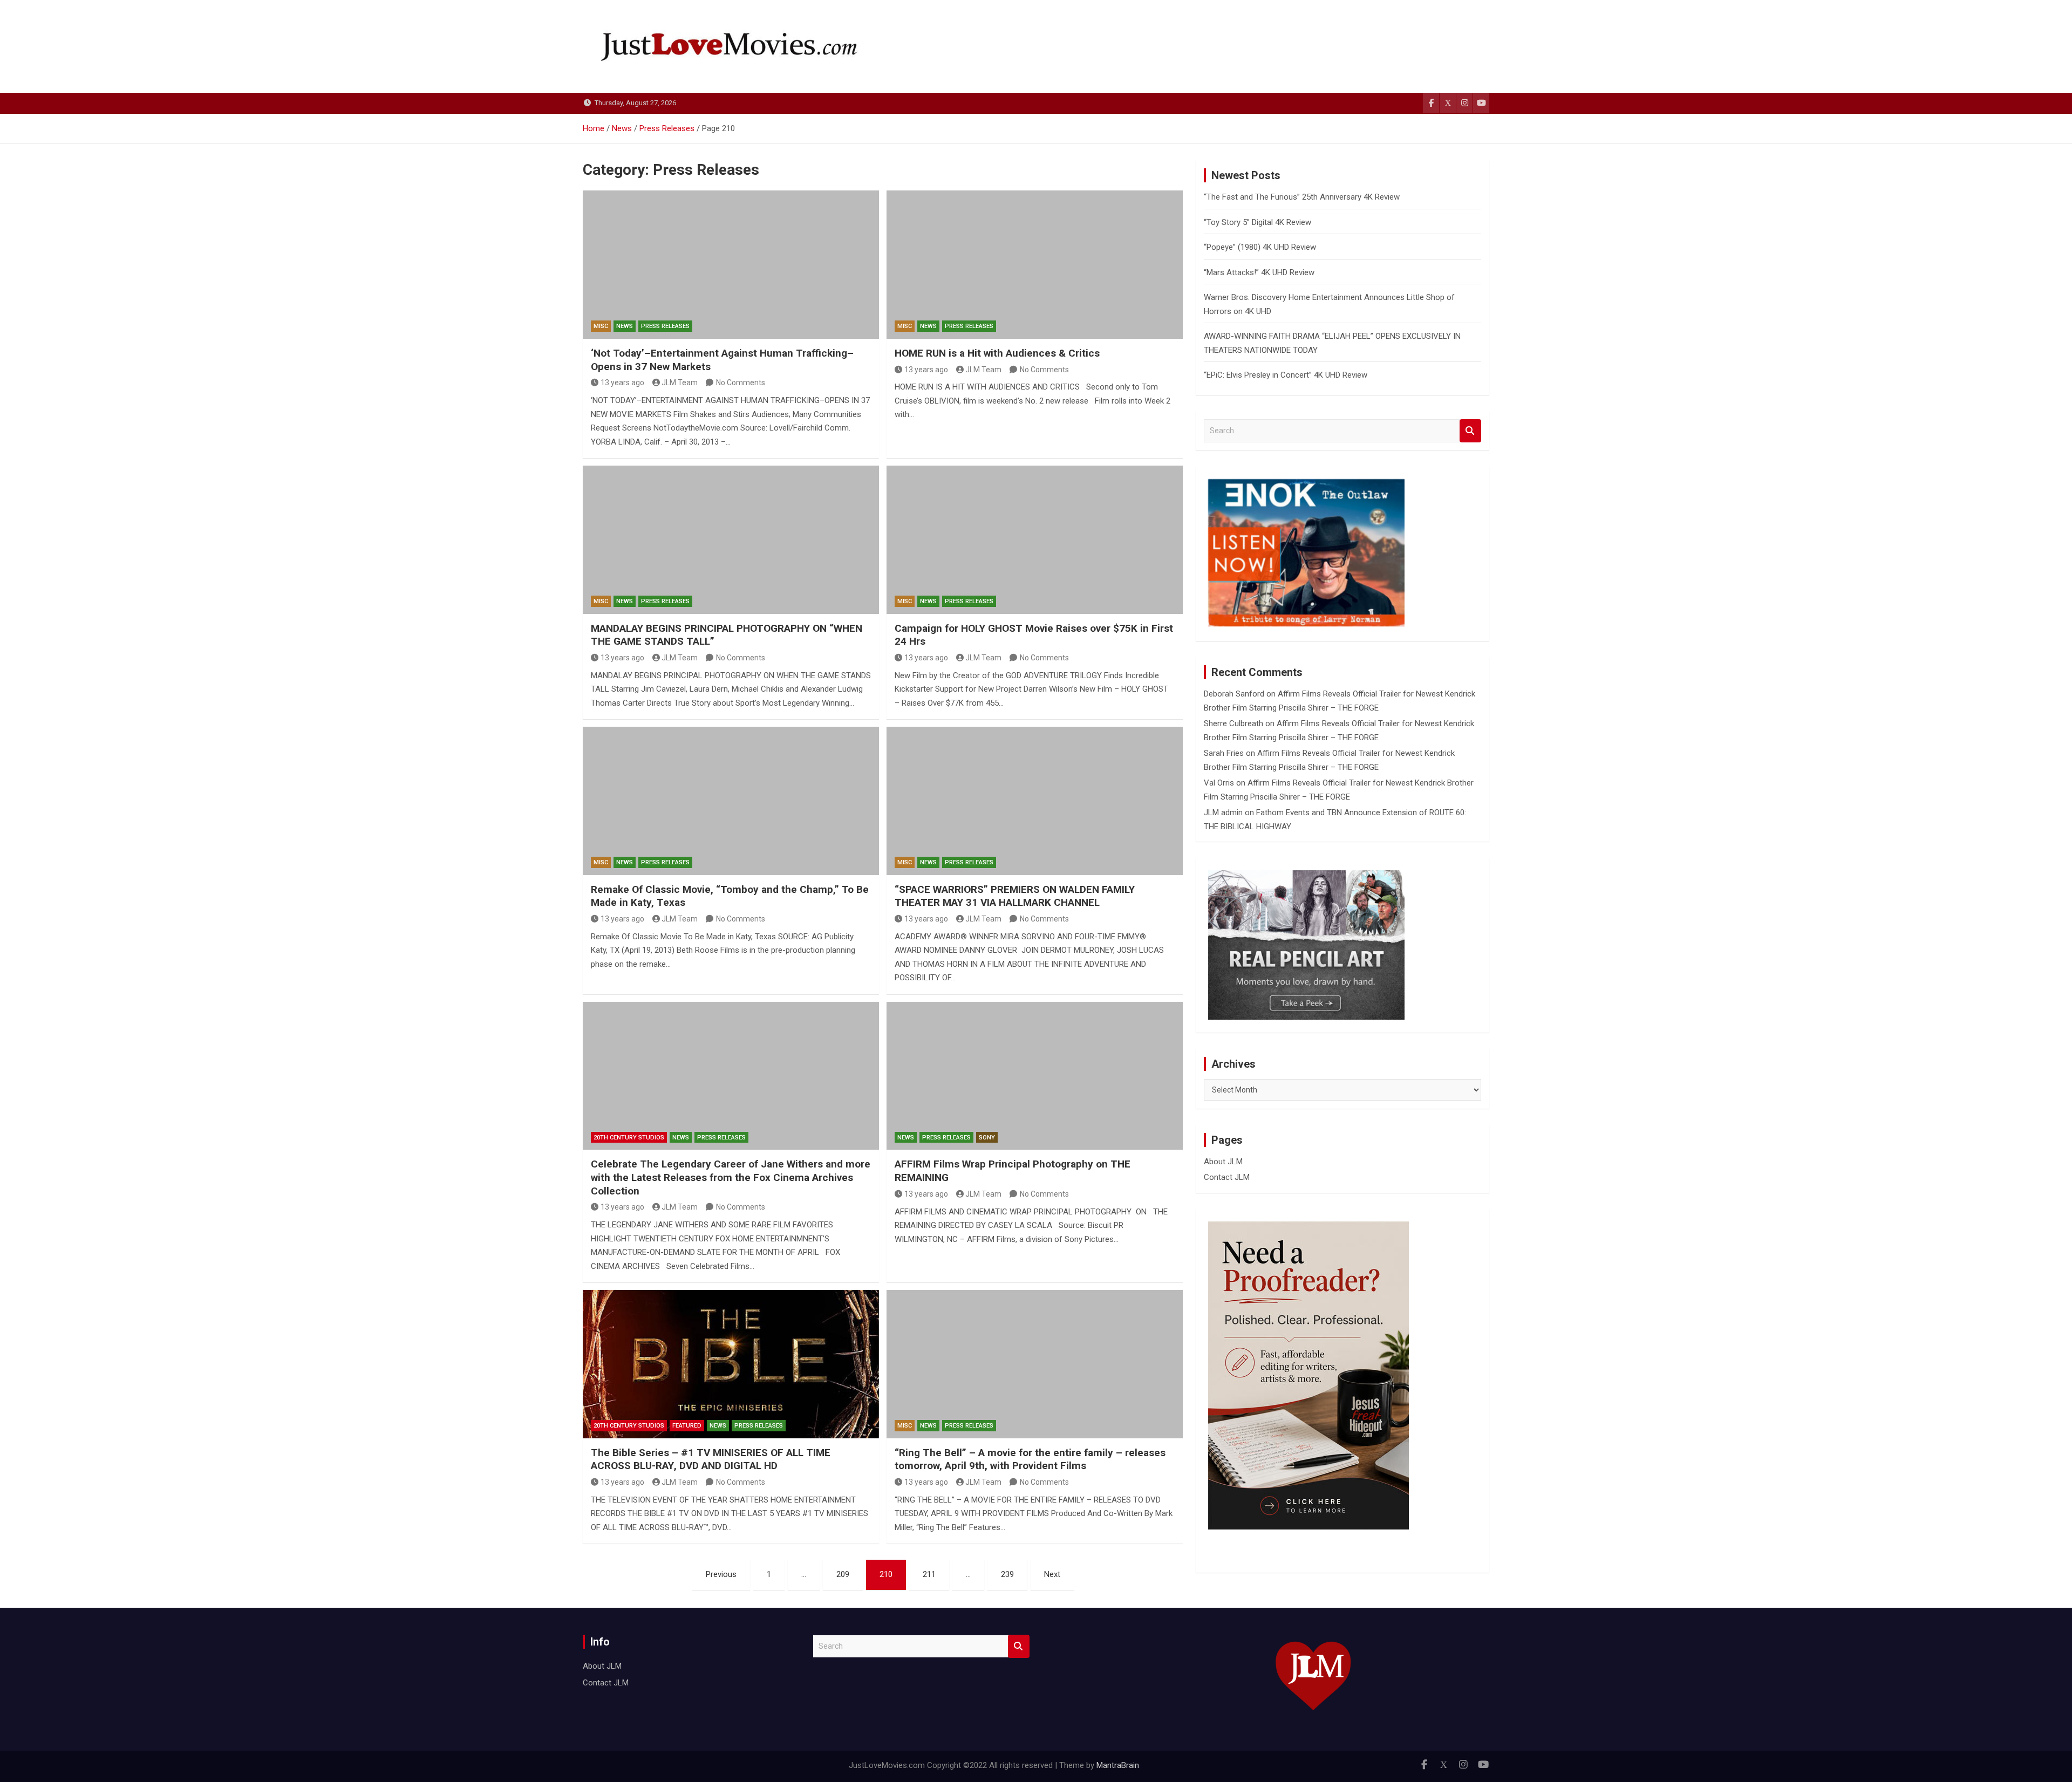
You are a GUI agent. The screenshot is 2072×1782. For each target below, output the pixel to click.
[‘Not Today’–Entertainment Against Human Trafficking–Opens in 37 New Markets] (731, 264)
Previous (721, 1574)
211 (929, 1574)
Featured (687, 1426)
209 (843, 1574)
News (625, 326)
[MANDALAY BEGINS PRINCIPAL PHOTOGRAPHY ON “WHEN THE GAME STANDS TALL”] (731, 540)
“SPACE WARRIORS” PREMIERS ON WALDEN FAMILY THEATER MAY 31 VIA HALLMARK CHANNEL (1015, 896)
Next (1052, 1574)
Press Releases (665, 326)
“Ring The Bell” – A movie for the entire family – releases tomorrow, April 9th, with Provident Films (1030, 1459)
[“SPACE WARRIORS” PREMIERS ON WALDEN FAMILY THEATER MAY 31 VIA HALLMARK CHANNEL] (1035, 801)
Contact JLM (1227, 1177)
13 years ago (622, 383)
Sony (987, 1138)
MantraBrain (1118, 1765)
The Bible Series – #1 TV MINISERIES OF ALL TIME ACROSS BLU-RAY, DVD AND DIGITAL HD (711, 1459)
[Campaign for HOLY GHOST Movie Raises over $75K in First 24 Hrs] (1035, 540)
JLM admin (1223, 813)
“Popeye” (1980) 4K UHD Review (1260, 247)
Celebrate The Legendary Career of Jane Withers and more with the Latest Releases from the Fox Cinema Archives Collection (731, 1177)
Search (1470, 431)
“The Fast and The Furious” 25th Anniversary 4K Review (1302, 197)
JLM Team (680, 383)
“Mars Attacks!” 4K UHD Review (1259, 272)
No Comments (741, 383)
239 (1007, 1574)
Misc (601, 326)
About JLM (1223, 1162)
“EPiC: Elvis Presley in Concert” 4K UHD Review (1286, 375)
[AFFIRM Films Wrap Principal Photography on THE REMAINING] (1035, 1076)
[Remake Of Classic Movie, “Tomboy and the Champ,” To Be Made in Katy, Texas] (731, 801)
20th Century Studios (629, 1138)
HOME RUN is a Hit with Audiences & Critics (997, 353)
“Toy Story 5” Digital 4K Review (1257, 222)
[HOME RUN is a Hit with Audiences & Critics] (1035, 264)
